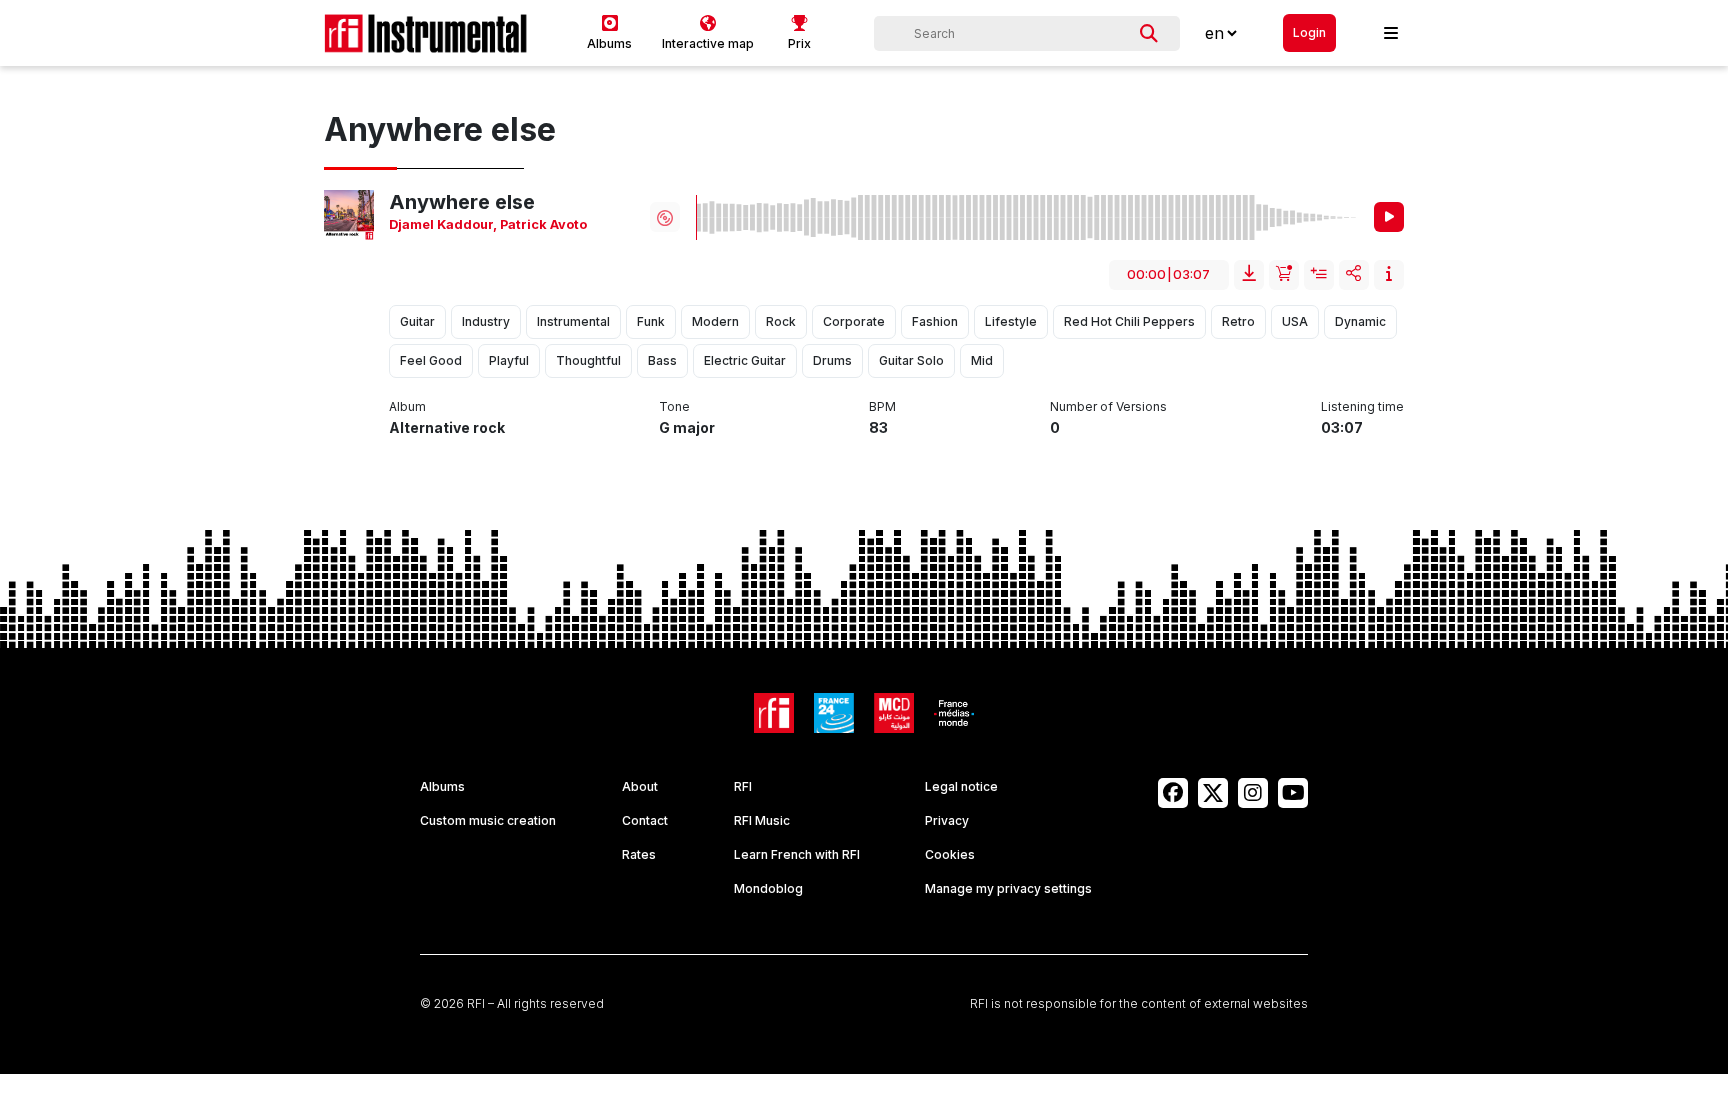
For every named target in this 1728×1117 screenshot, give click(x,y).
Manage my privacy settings (1008, 888)
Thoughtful (588, 360)
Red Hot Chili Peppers (1129, 321)
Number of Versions (1108, 406)
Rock (781, 321)
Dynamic (1360, 321)
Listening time (1362, 406)
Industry (486, 321)
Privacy (947, 820)
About (640, 786)
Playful (509, 360)
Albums (442, 786)
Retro (1238, 321)
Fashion (935, 321)
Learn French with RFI (797, 854)
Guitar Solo (911, 360)
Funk (651, 321)
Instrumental (573, 321)
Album (407, 406)
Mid (982, 360)
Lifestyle (1011, 321)
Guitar (417, 321)
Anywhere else (462, 202)
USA (1295, 321)
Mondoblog (768, 888)
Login (1309, 32)
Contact (645, 820)
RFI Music (762, 820)
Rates (639, 854)
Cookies (950, 854)
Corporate (854, 321)
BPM (882, 406)
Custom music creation (488, 820)
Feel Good (431, 360)
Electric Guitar (745, 360)
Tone (674, 406)
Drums (832, 360)
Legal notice (961, 786)
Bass (662, 360)
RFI (743, 786)
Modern (715, 321)
